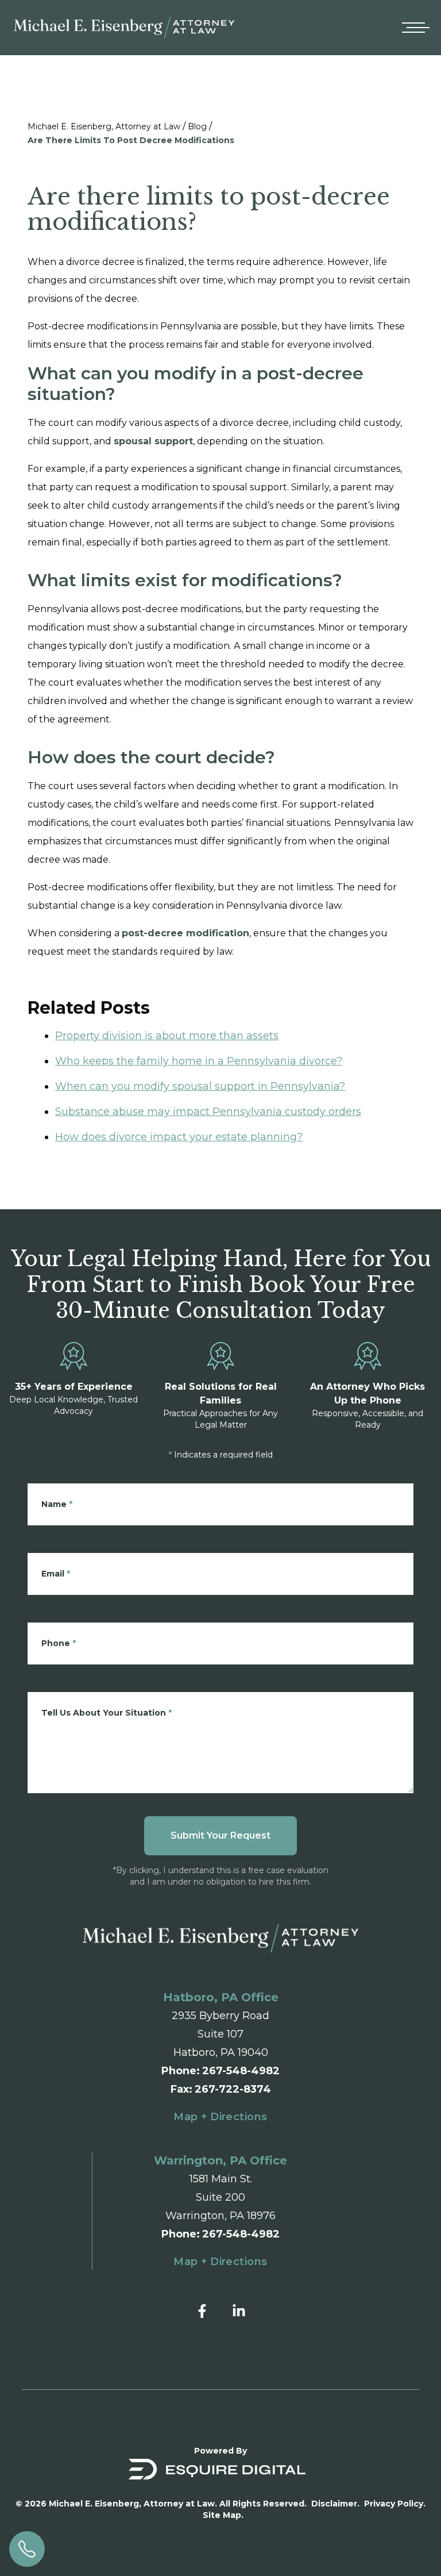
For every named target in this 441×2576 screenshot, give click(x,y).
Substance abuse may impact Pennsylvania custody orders (208, 1112)
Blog (197, 126)
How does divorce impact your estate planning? (179, 1137)
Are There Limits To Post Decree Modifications (131, 140)
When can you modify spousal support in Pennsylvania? (200, 1086)
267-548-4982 (241, 2071)
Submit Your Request (220, 1835)
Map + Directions (220, 2117)
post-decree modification (185, 933)
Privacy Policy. (395, 2504)
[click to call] (27, 2549)
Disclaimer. (335, 2504)
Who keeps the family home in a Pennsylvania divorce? (199, 1061)
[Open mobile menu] (413, 28)
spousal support (153, 441)
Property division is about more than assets (167, 1036)
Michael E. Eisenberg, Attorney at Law (104, 126)
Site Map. (223, 2515)
